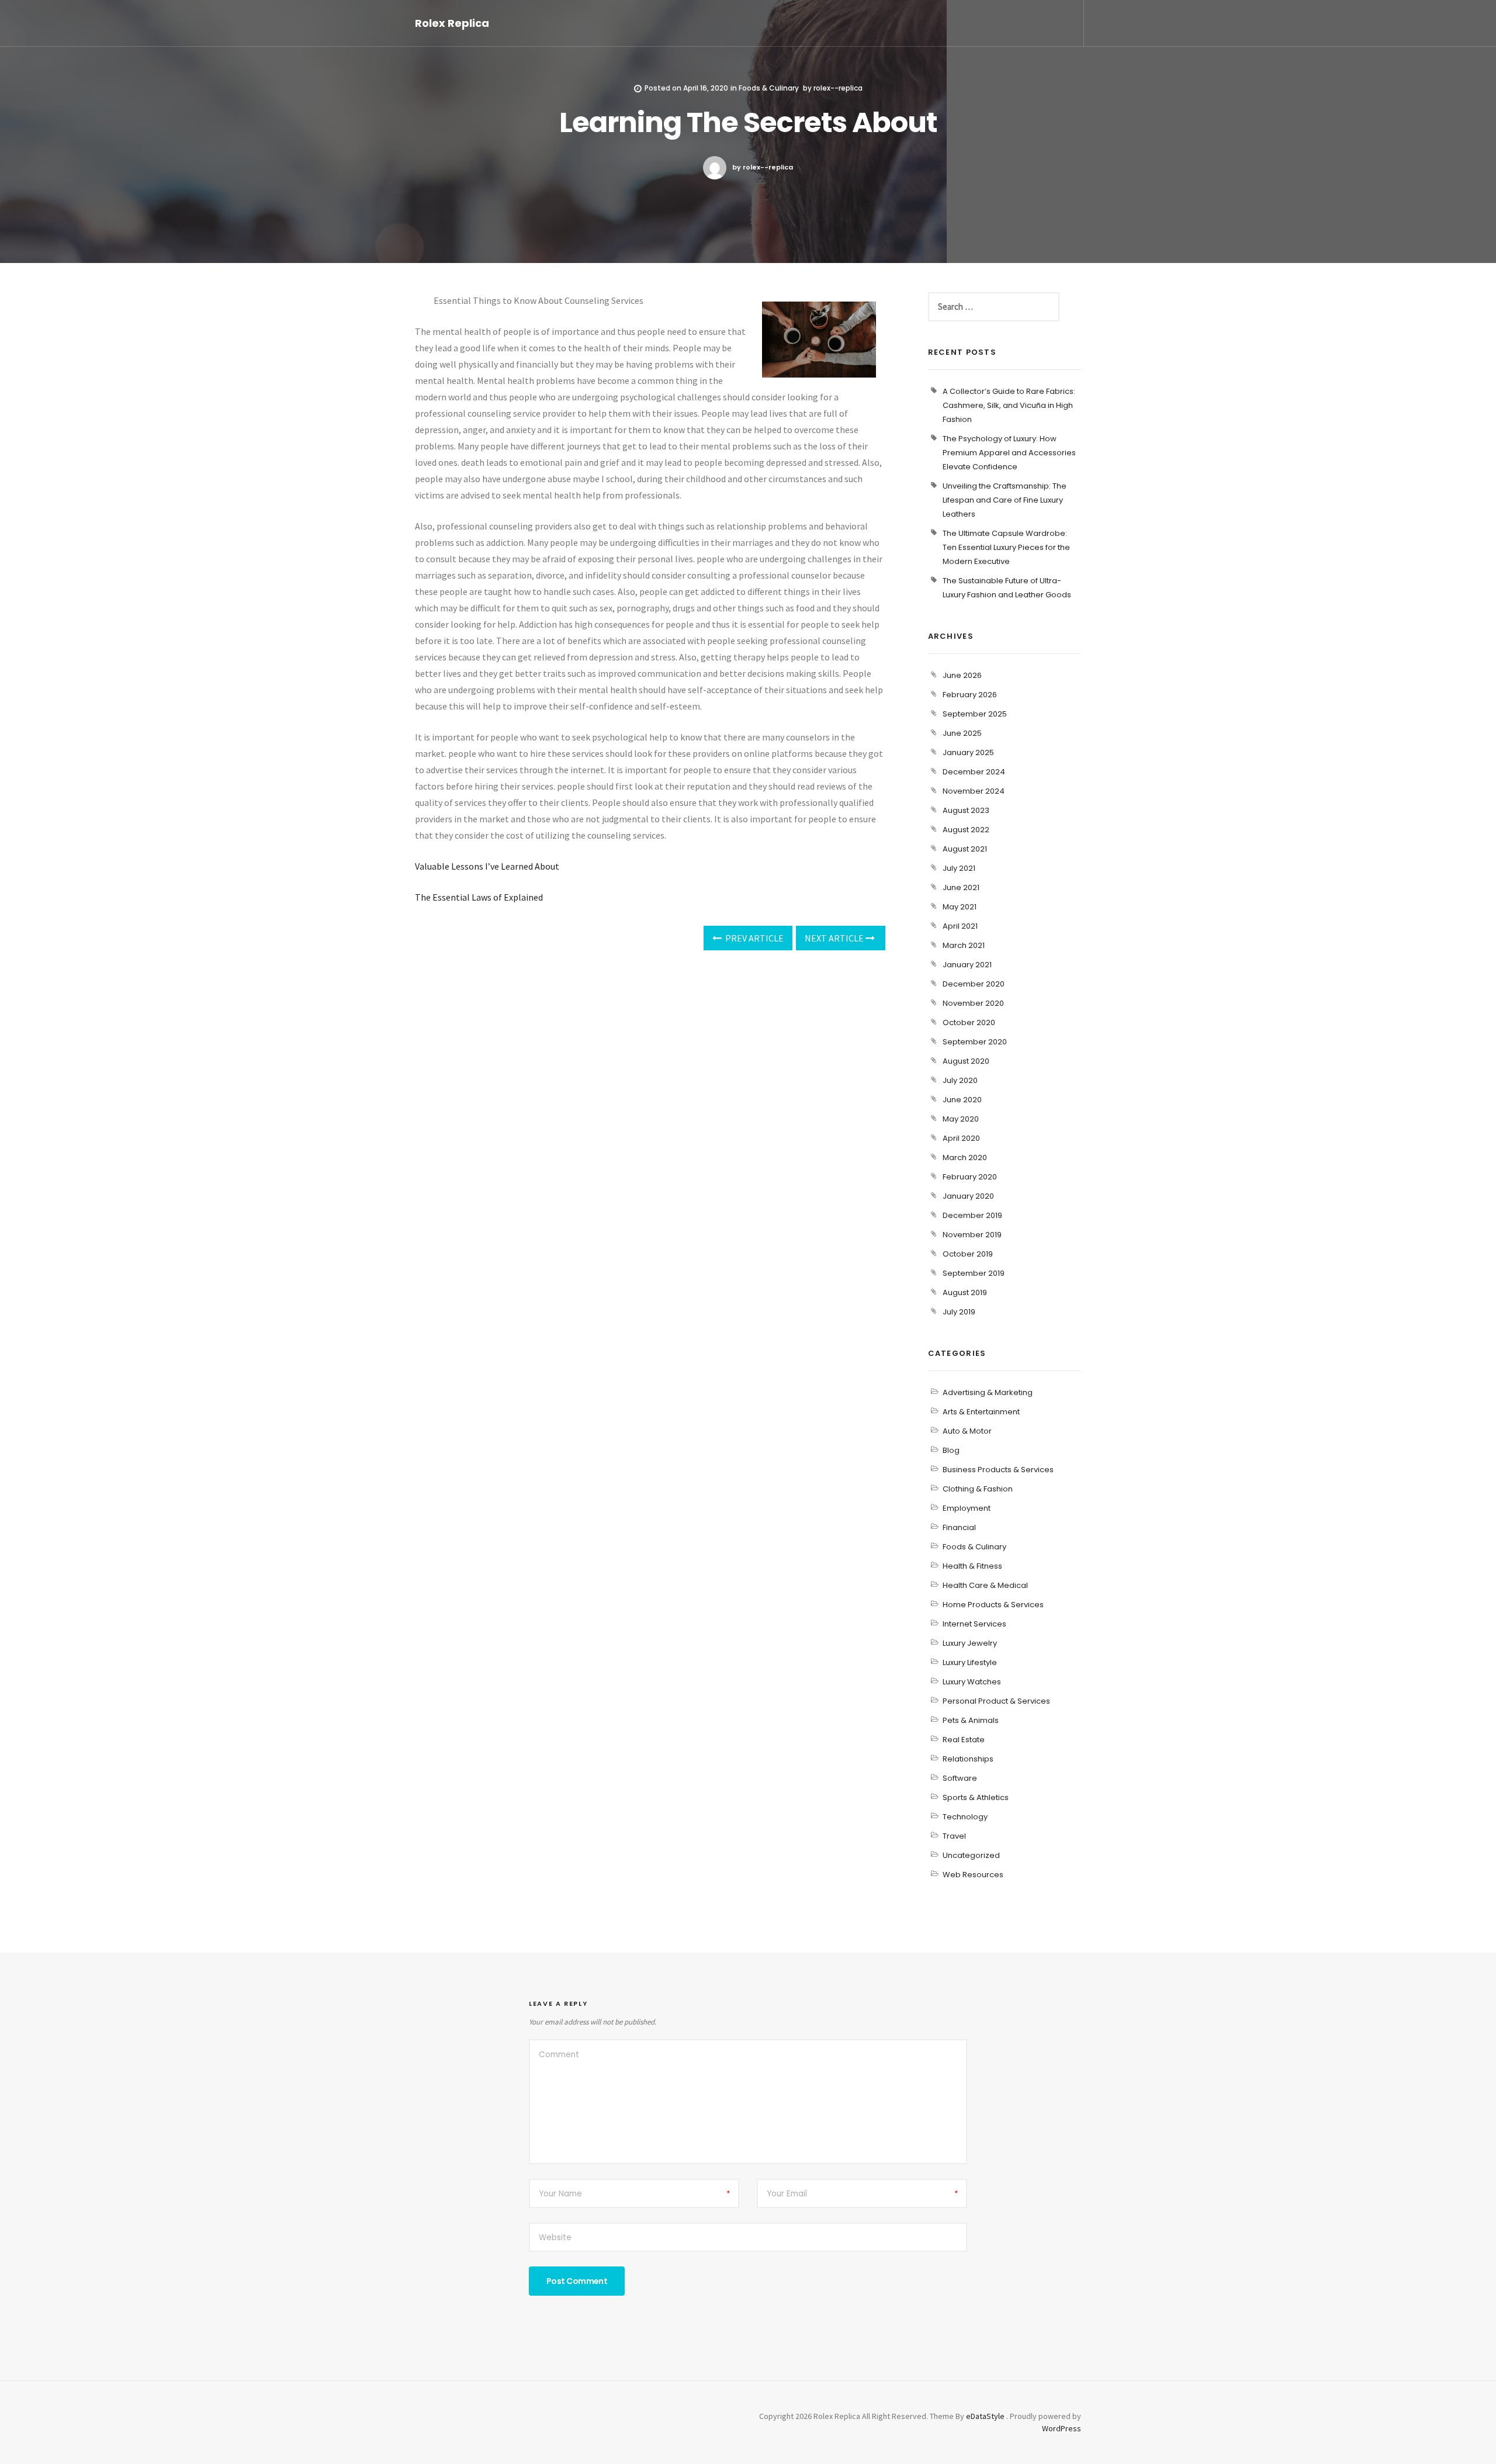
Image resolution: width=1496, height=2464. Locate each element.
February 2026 (970, 695)
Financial (959, 1527)
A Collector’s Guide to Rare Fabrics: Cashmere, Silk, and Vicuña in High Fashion (1009, 405)
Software (960, 1778)
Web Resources (973, 1875)
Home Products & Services (993, 1605)
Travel (954, 1836)
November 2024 (974, 791)
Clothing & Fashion (978, 1489)
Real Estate (964, 1740)
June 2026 (962, 675)
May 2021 (960, 907)
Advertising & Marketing (988, 1392)
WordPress (1062, 2428)
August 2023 (966, 810)
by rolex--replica (763, 167)
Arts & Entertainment (981, 1412)
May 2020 (961, 1119)
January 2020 (968, 1196)
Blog (951, 1450)
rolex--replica (838, 88)
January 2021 (967, 965)
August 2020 (966, 1061)
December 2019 (972, 1215)
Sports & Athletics (976, 1797)
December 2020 (974, 984)
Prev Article (754, 938)
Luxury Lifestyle (970, 1662)
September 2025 (975, 714)
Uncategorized (971, 1855)
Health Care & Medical (985, 1585)
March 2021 (964, 945)
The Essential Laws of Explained (479, 897)
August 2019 (965, 1292)
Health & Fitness (972, 1566)
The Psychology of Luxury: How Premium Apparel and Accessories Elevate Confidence (1009, 453)
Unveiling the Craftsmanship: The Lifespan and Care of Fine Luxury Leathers (1005, 500)
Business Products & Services (998, 1470)
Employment (967, 1508)
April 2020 (961, 1138)
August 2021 (965, 849)
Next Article (835, 938)
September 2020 (975, 1042)
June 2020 (962, 1100)
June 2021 (961, 887)
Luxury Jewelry (970, 1643)
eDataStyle (985, 2416)
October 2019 (968, 1254)
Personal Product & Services (996, 1701)
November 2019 (972, 1235)
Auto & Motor (967, 1431)
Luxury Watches (972, 1682)
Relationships (968, 1759)
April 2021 (960, 926)
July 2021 (959, 868)
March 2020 (965, 1157)
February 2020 (970, 1177)
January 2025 (968, 752)
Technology (965, 1817)
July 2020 (960, 1080)
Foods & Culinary (769, 88)
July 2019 (959, 1312)
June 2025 (962, 733)
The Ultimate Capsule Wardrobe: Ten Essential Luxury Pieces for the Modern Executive (1006, 547)
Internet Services (974, 1624)
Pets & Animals (971, 1720)
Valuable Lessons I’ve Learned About (487, 866)
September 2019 (974, 1273)
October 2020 (969, 1022)
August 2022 (966, 830)
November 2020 (973, 1003)
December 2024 (974, 772)
